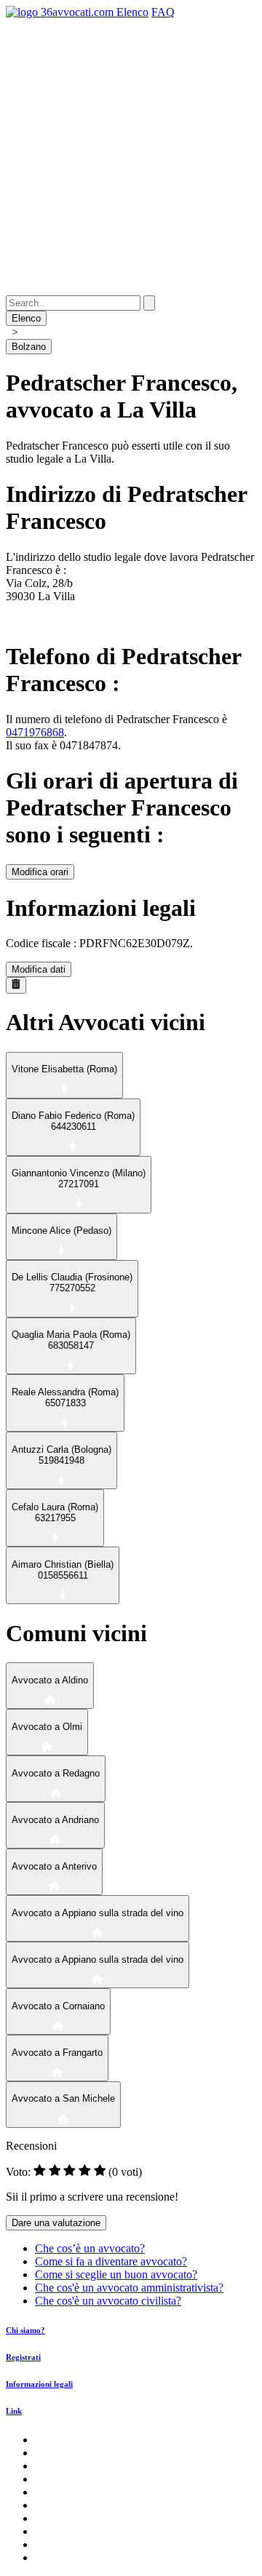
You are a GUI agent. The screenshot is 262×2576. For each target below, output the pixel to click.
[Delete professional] (16, 985)
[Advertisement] (131, 157)
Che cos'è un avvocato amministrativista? (129, 2288)
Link (14, 2411)
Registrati (23, 2357)
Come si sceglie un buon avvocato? (116, 2274)
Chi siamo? (25, 2330)
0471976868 (35, 732)
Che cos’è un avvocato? (90, 2248)
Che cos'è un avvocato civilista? (108, 2301)
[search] (149, 303)
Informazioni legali (39, 2384)
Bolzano (29, 347)
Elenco (132, 12)
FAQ (163, 12)
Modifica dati (39, 969)
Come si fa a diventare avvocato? (111, 2261)
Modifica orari (40, 872)
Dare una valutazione (56, 2223)
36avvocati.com (77, 12)
